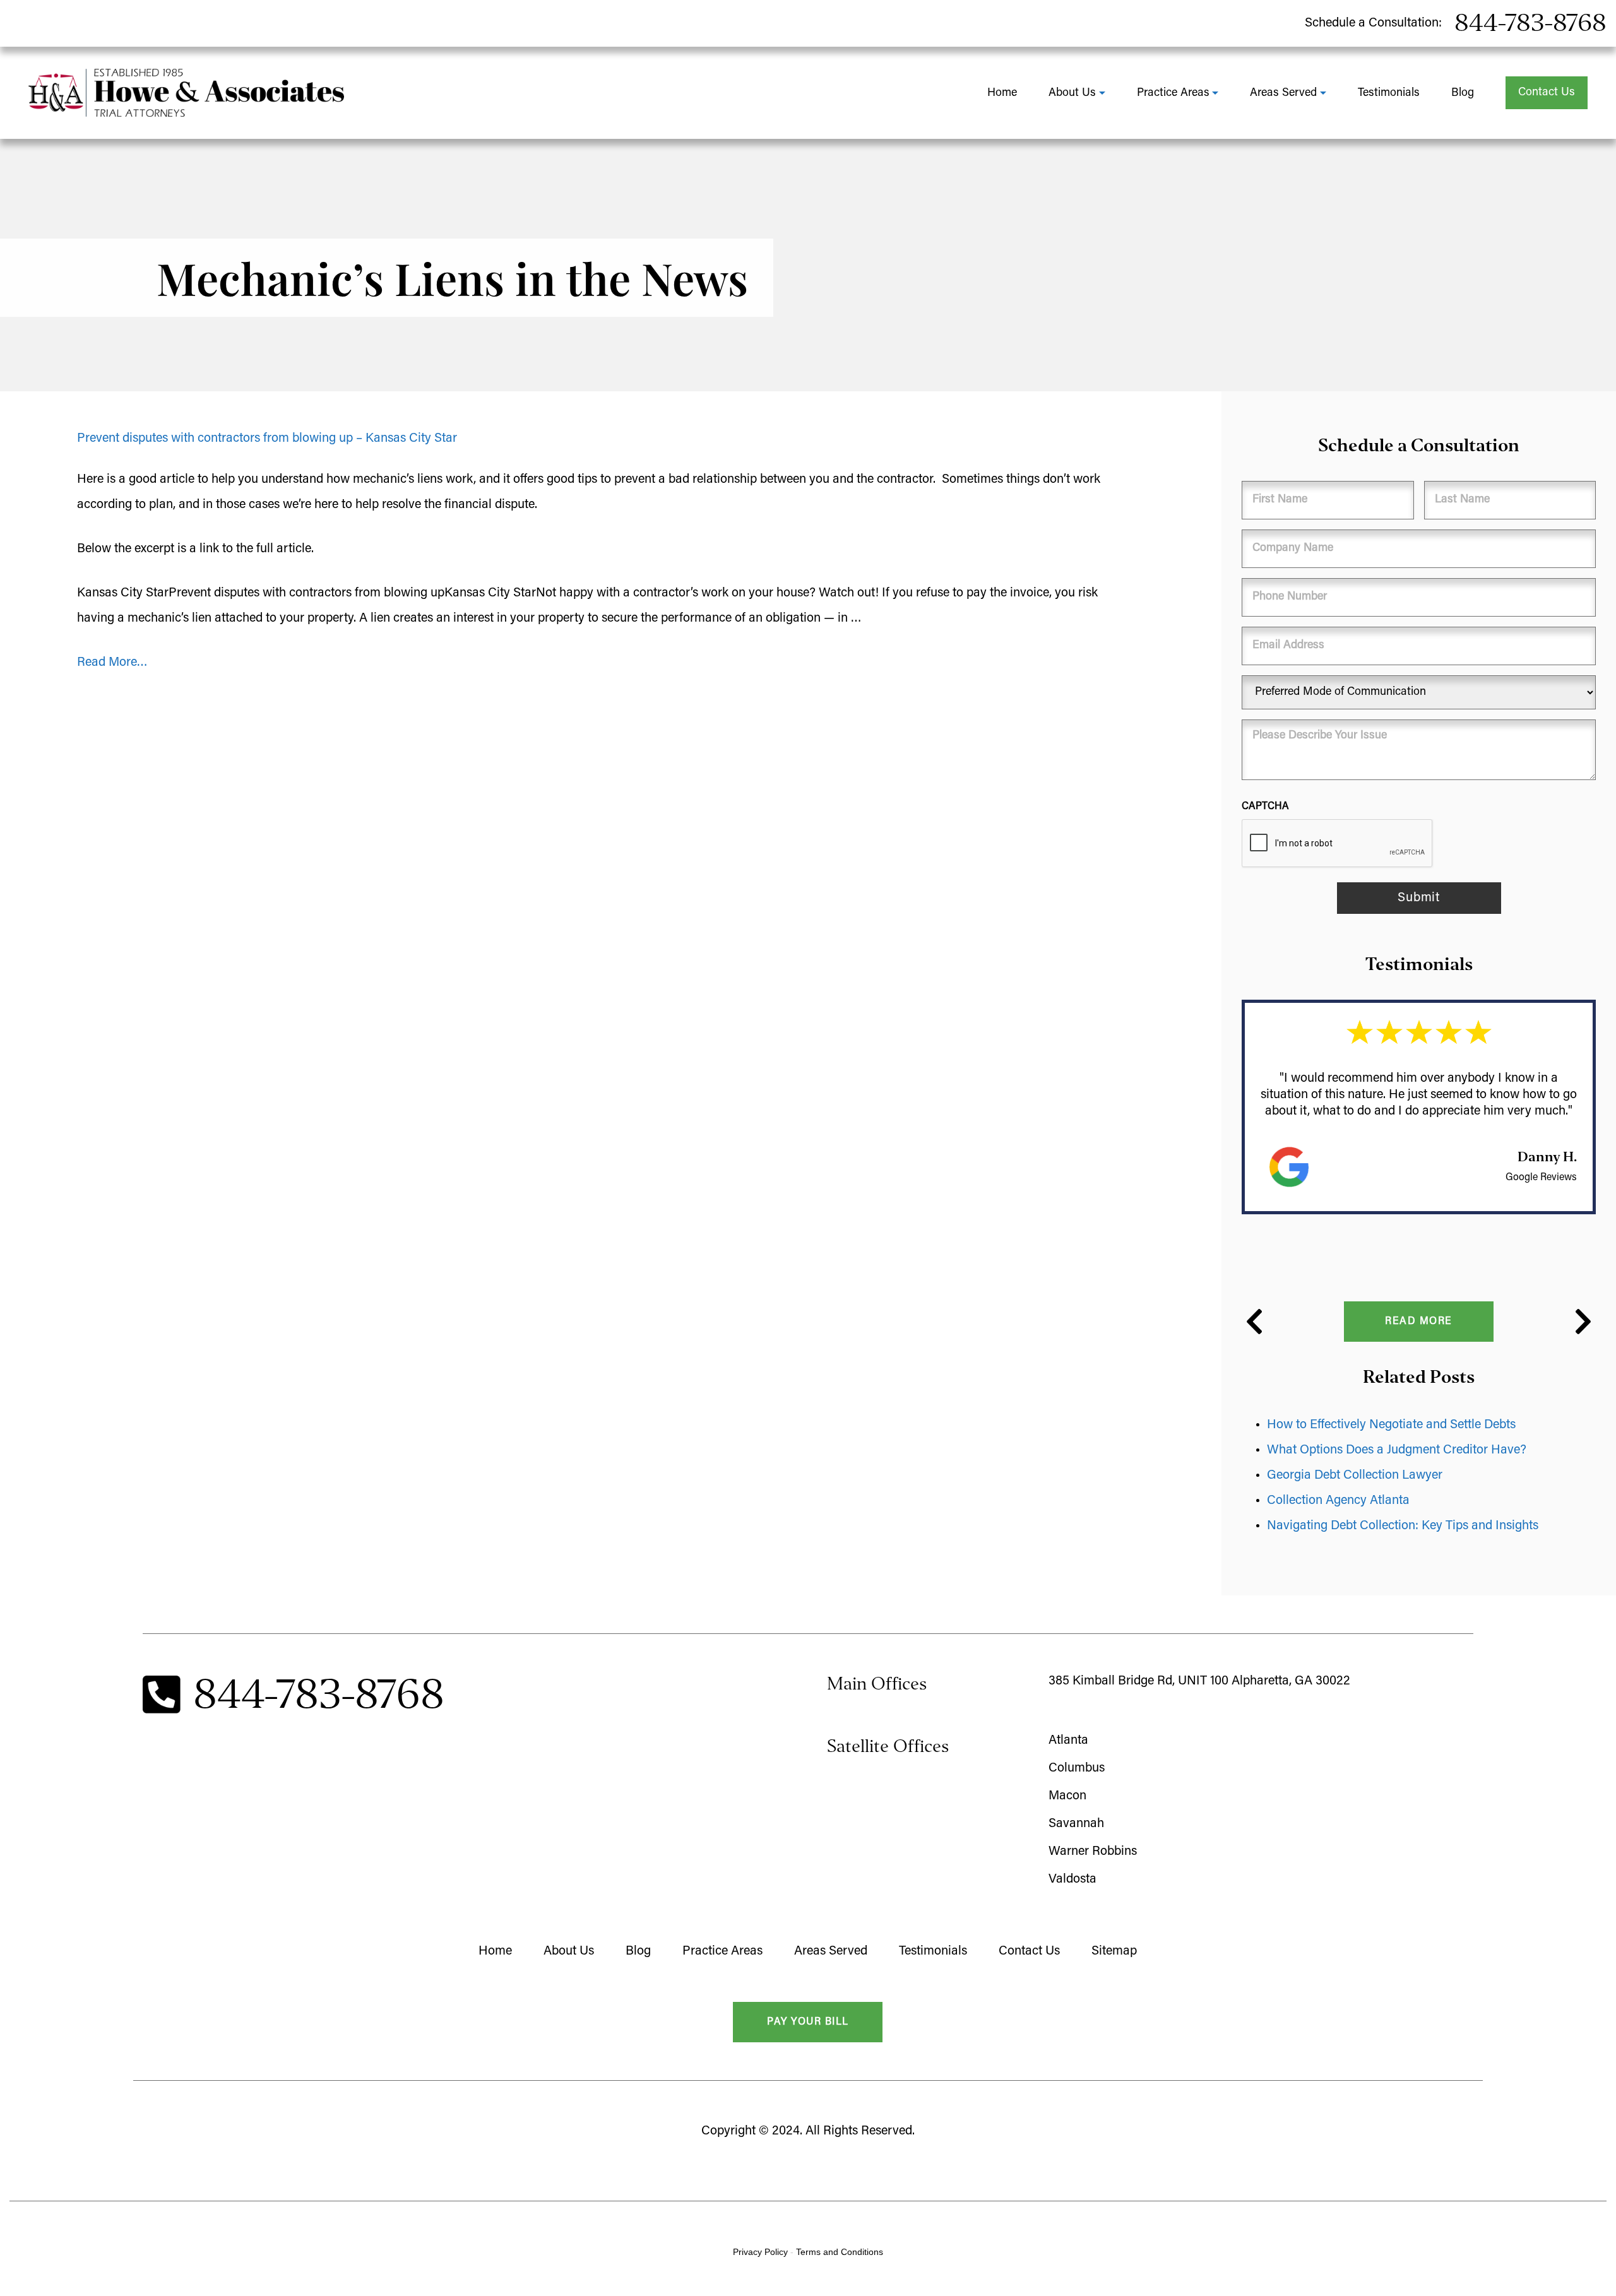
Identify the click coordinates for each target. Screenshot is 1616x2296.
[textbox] (606, 549)
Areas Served (1283, 93)
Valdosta (1072, 1879)
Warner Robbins (1093, 1852)
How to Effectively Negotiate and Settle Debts (1391, 1425)
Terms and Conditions (840, 2252)
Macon (1067, 1796)
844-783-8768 (1530, 23)
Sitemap (1114, 1951)
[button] (1254, 1322)
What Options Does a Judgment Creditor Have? (1397, 1450)
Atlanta (1068, 1741)
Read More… (112, 663)
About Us (1072, 93)
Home (1002, 93)
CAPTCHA (1265, 807)
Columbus (1077, 1768)
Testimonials (1389, 93)
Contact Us (1547, 93)
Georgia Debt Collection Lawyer (1355, 1476)
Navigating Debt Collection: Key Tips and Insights (1404, 1526)
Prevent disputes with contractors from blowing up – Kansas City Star (267, 439)
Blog (1463, 93)
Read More (1419, 1322)
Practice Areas (1173, 93)
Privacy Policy (760, 2252)
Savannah (1076, 1824)
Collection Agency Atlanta (1338, 1501)
